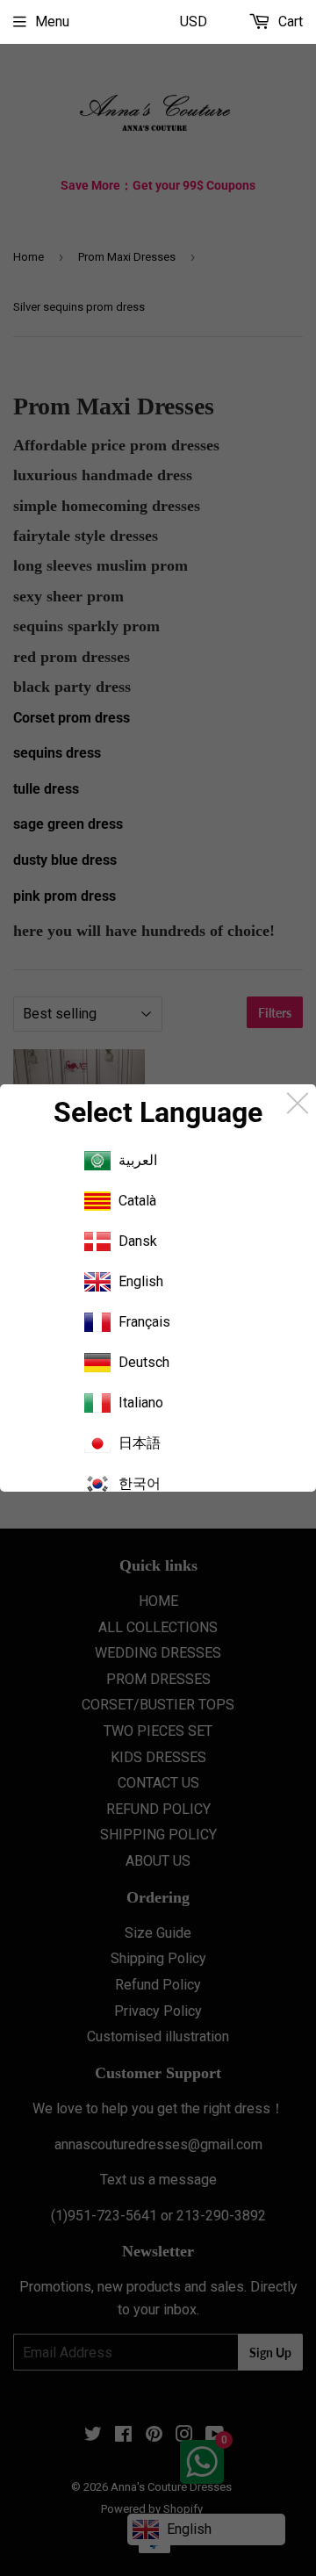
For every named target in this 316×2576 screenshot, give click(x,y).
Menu (52, 22)
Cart (289, 22)
